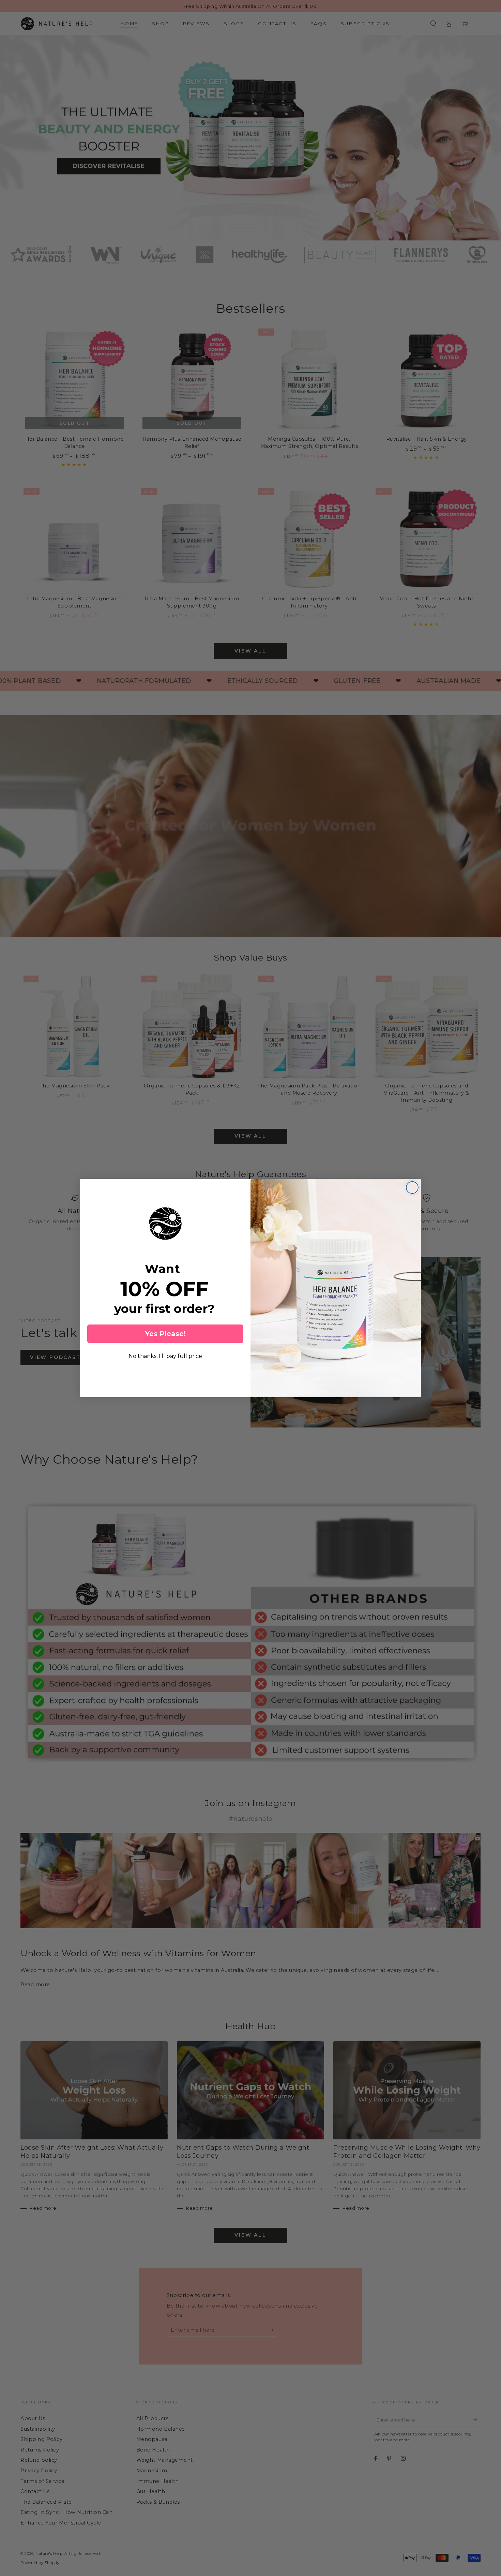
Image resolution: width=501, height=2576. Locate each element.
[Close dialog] (412, 1188)
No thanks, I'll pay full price (165, 1356)
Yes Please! (165, 1334)
